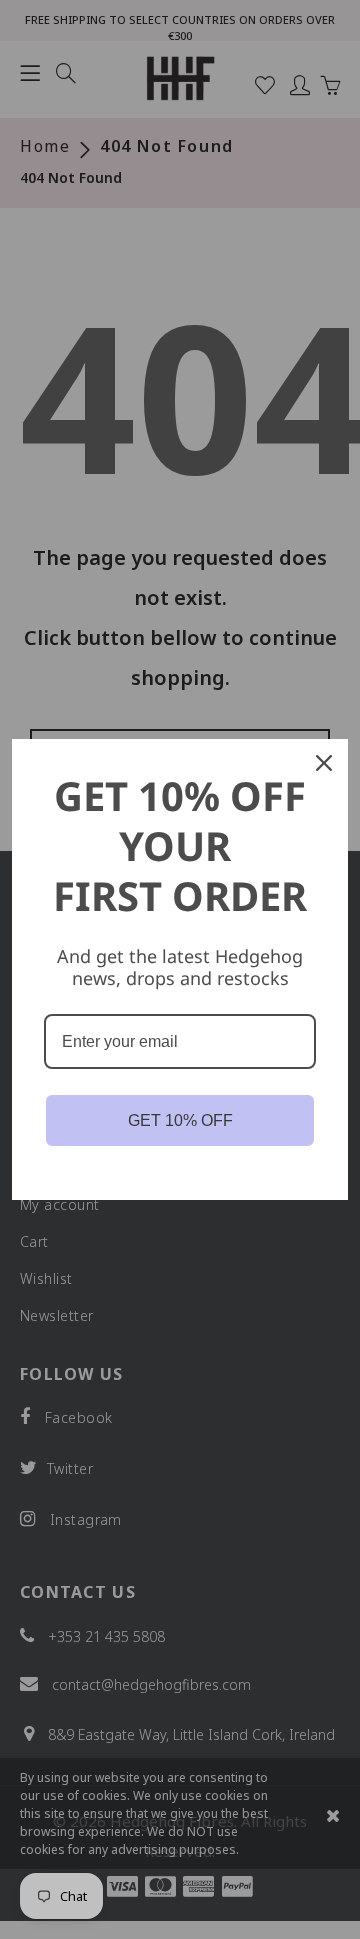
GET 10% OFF (180, 1120)
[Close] (324, 763)
